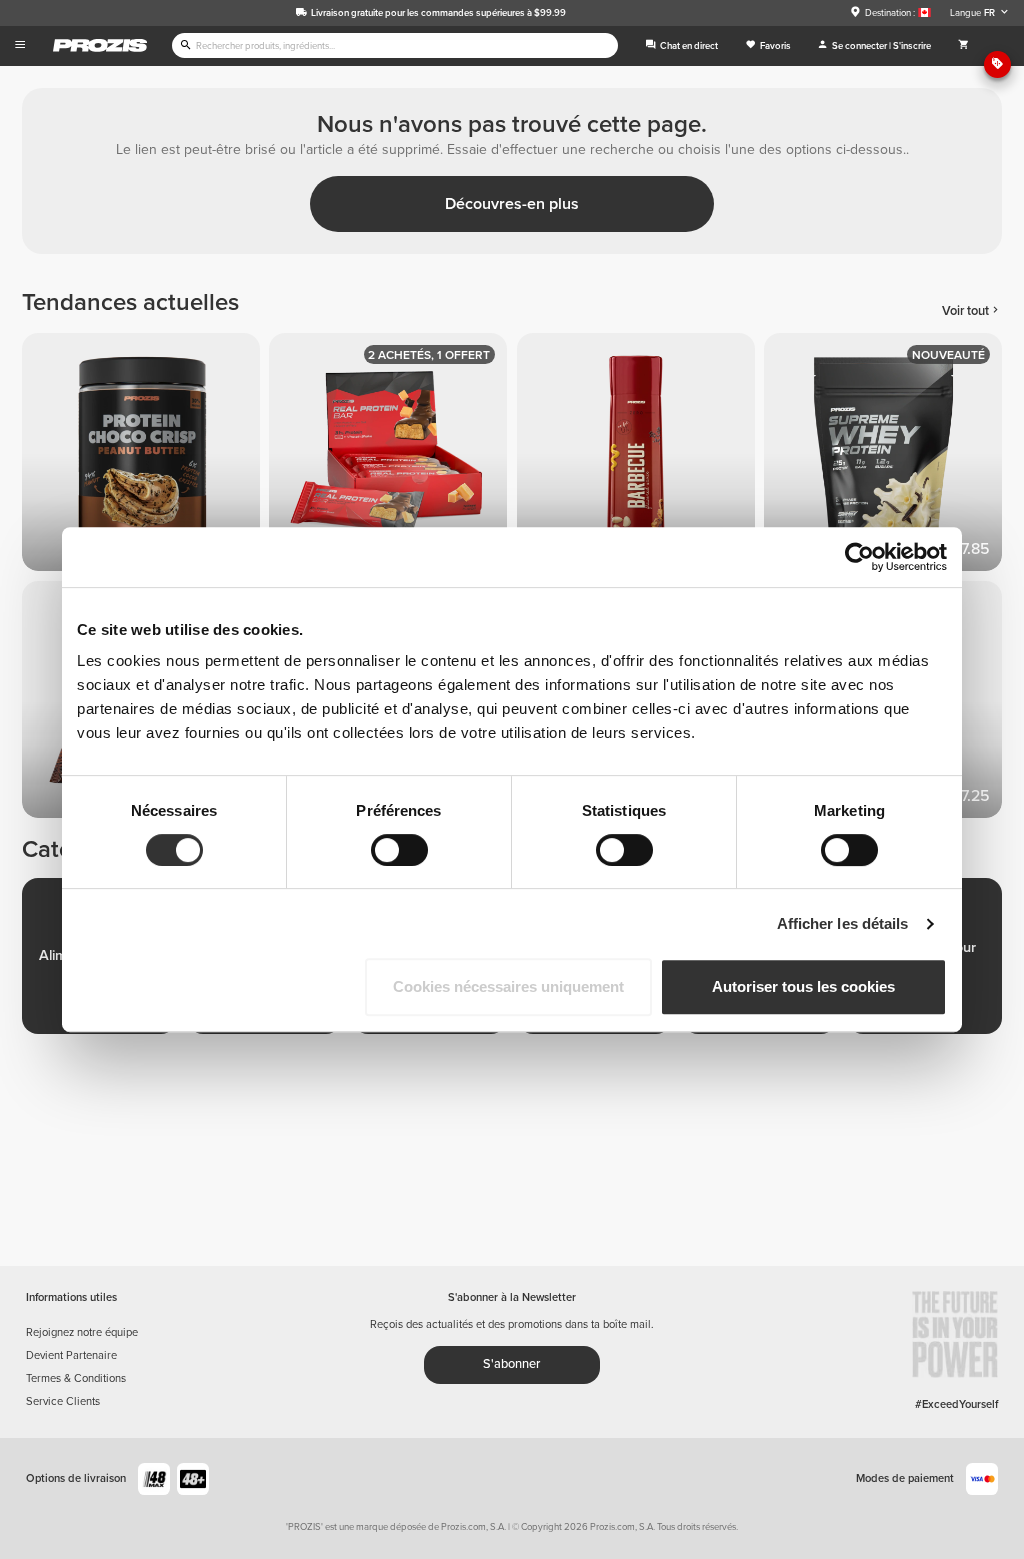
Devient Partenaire (71, 1355)
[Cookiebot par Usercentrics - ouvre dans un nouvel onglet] (859, 557)
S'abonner (511, 1364)
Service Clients (63, 1401)
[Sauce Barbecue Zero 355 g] (640, 456)
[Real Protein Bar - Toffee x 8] (392, 456)
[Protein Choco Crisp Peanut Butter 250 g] (145, 456)
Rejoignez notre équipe (82, 1332)
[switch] (399, 850)
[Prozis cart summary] (963, 46)
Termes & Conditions (76, 1378)
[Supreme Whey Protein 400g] (887, 456)
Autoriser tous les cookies (803, 986)
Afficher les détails (843, 923)
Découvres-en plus (512, 204)
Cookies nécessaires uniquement (508, 986)
